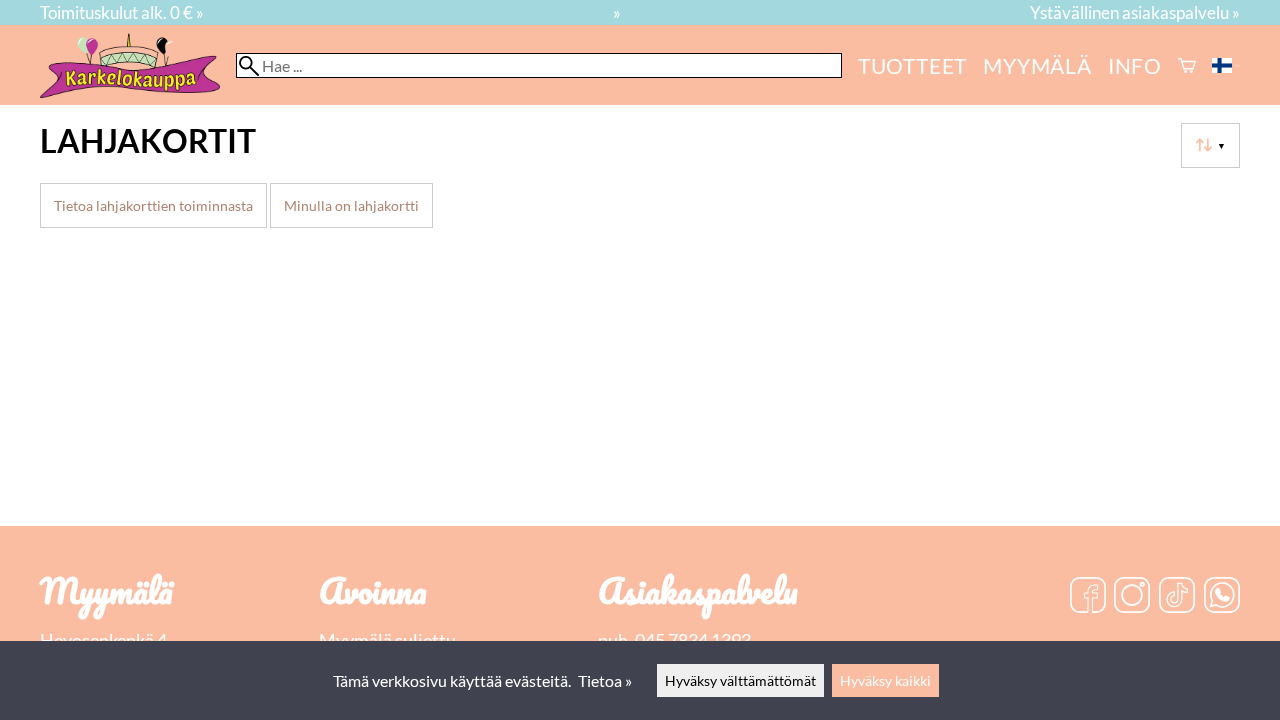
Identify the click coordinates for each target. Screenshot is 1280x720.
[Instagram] (1132, 597)
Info (1135, 65)
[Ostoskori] (1187, 65)
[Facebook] (1088, 597)
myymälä (1037, 65)
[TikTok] (1177, 597)
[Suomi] (1226, 65)
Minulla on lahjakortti (351, 205)
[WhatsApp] (1222, 597)
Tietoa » (605, 680)
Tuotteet (912, 65)
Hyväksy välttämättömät (740, 680)
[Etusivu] (138, 91)
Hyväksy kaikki (885, 680)
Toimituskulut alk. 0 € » (122, 12)
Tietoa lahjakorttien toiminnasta (153, 205)
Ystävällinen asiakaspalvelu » (1135, 12)
